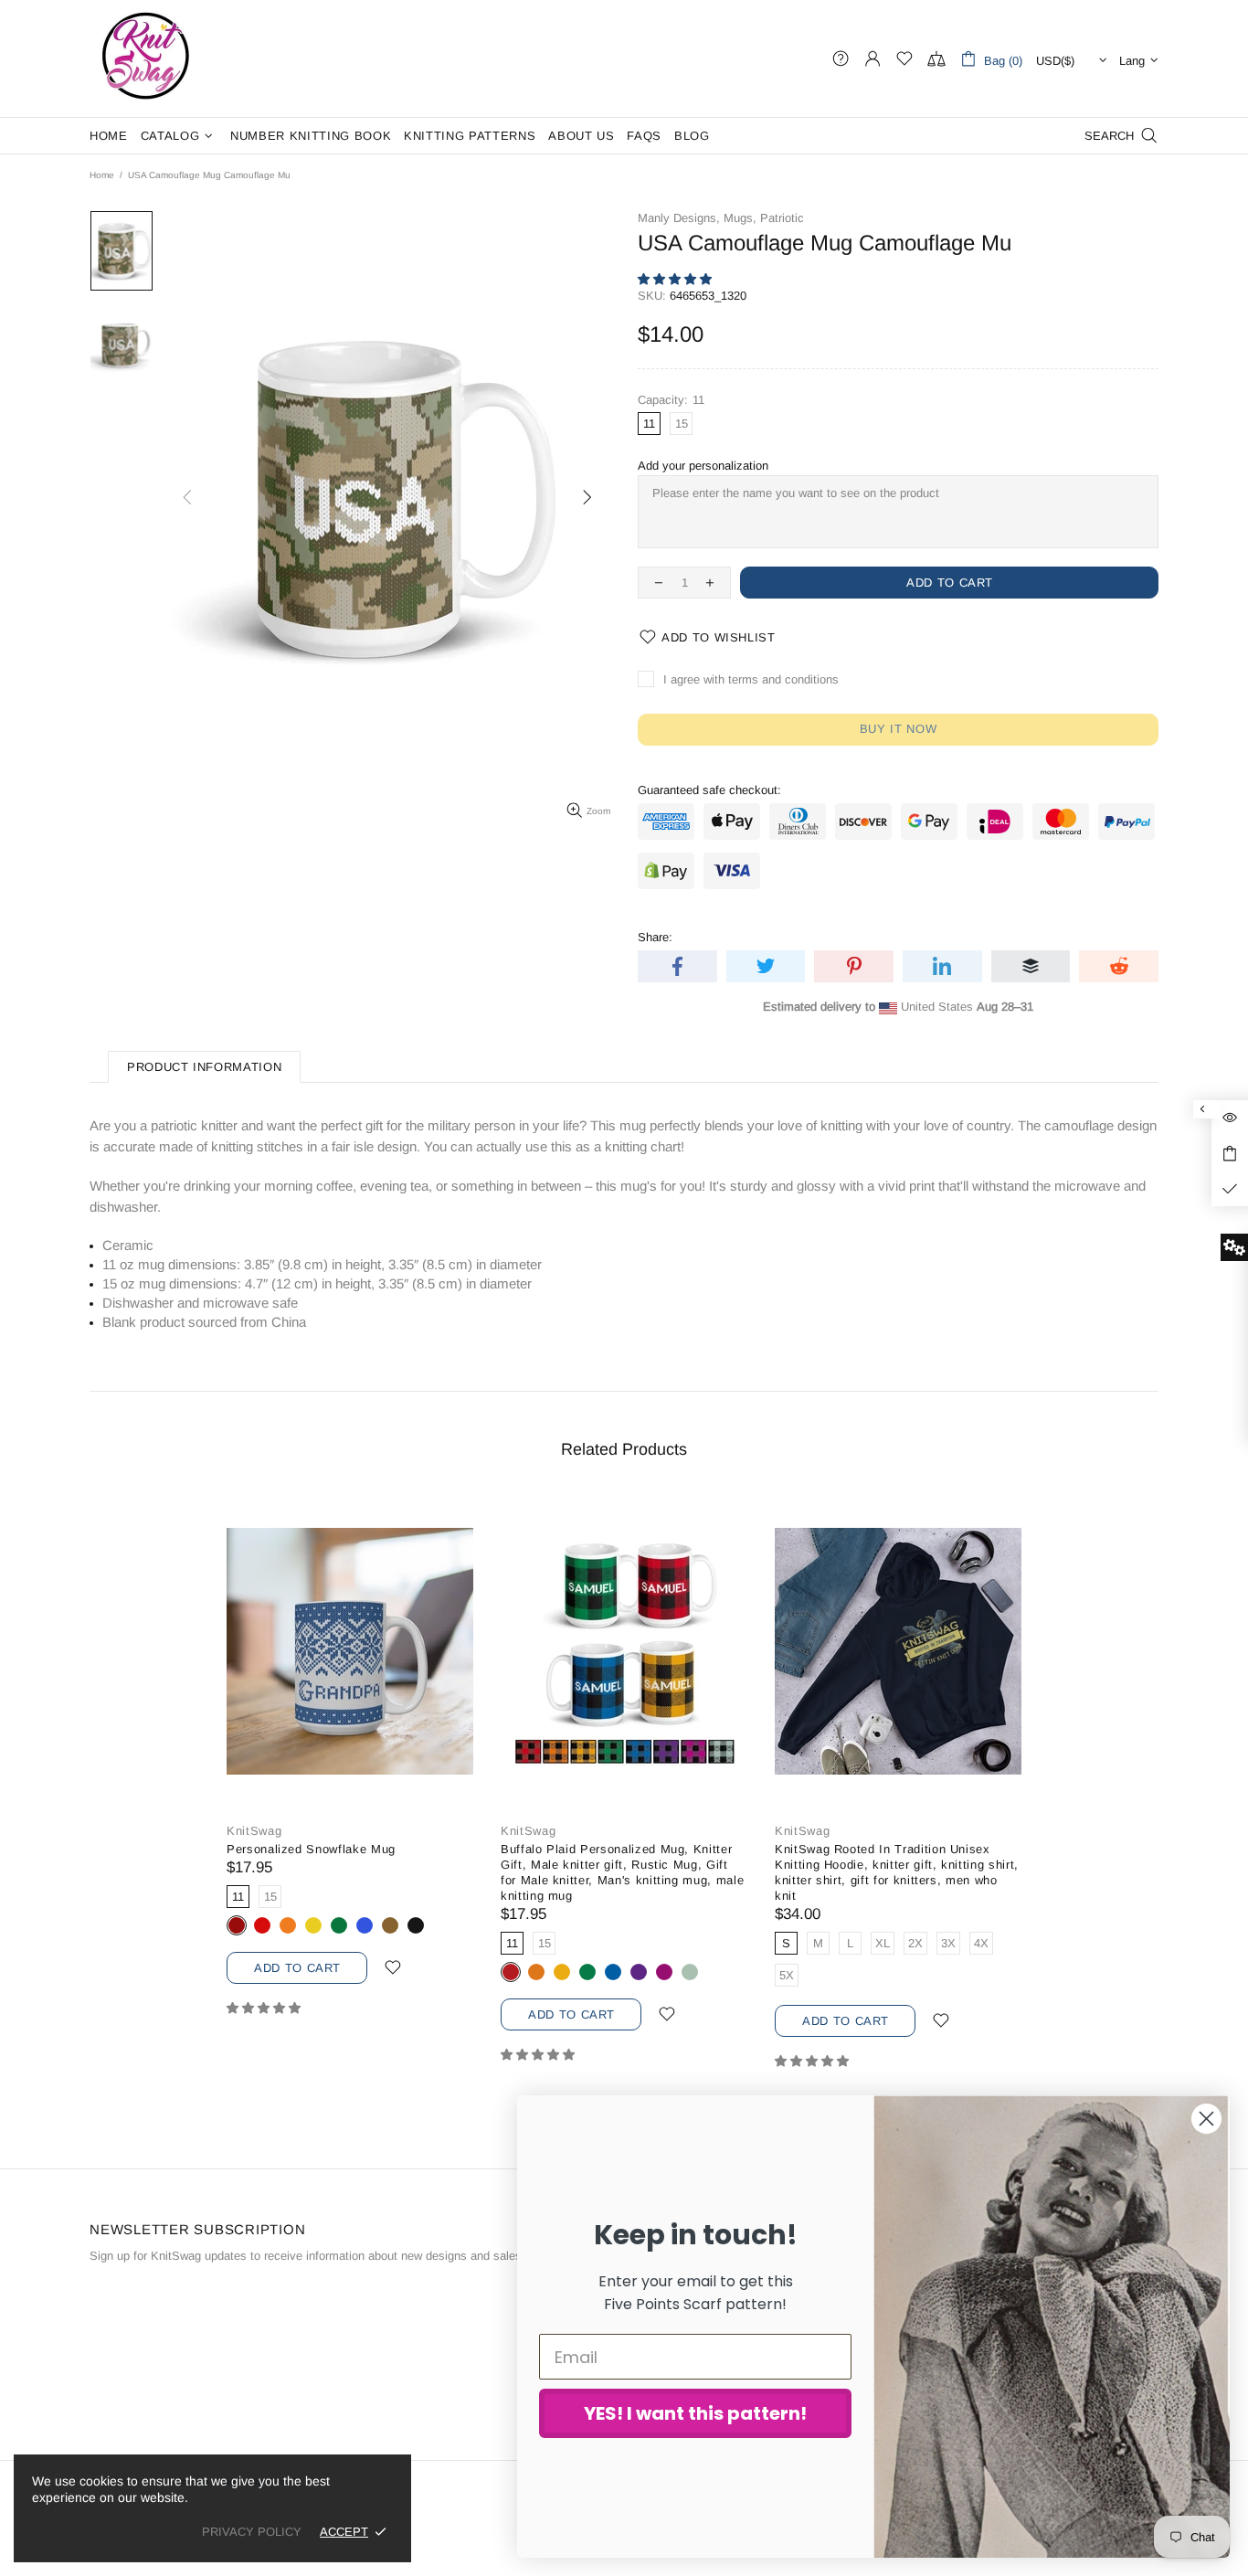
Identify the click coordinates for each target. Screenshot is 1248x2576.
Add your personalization (703, 466)
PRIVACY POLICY (252, 2532)
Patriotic (782, 218)
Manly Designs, (679, 218)
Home (102, 175)
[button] (677, 279)
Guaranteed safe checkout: (709, 790)
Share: (655, 937)
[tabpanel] (350, 1770)
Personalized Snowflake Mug (311, 1849)
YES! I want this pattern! (695, 2413)
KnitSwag (146, 58)
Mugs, (740, 218)
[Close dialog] (1206, 2119)
